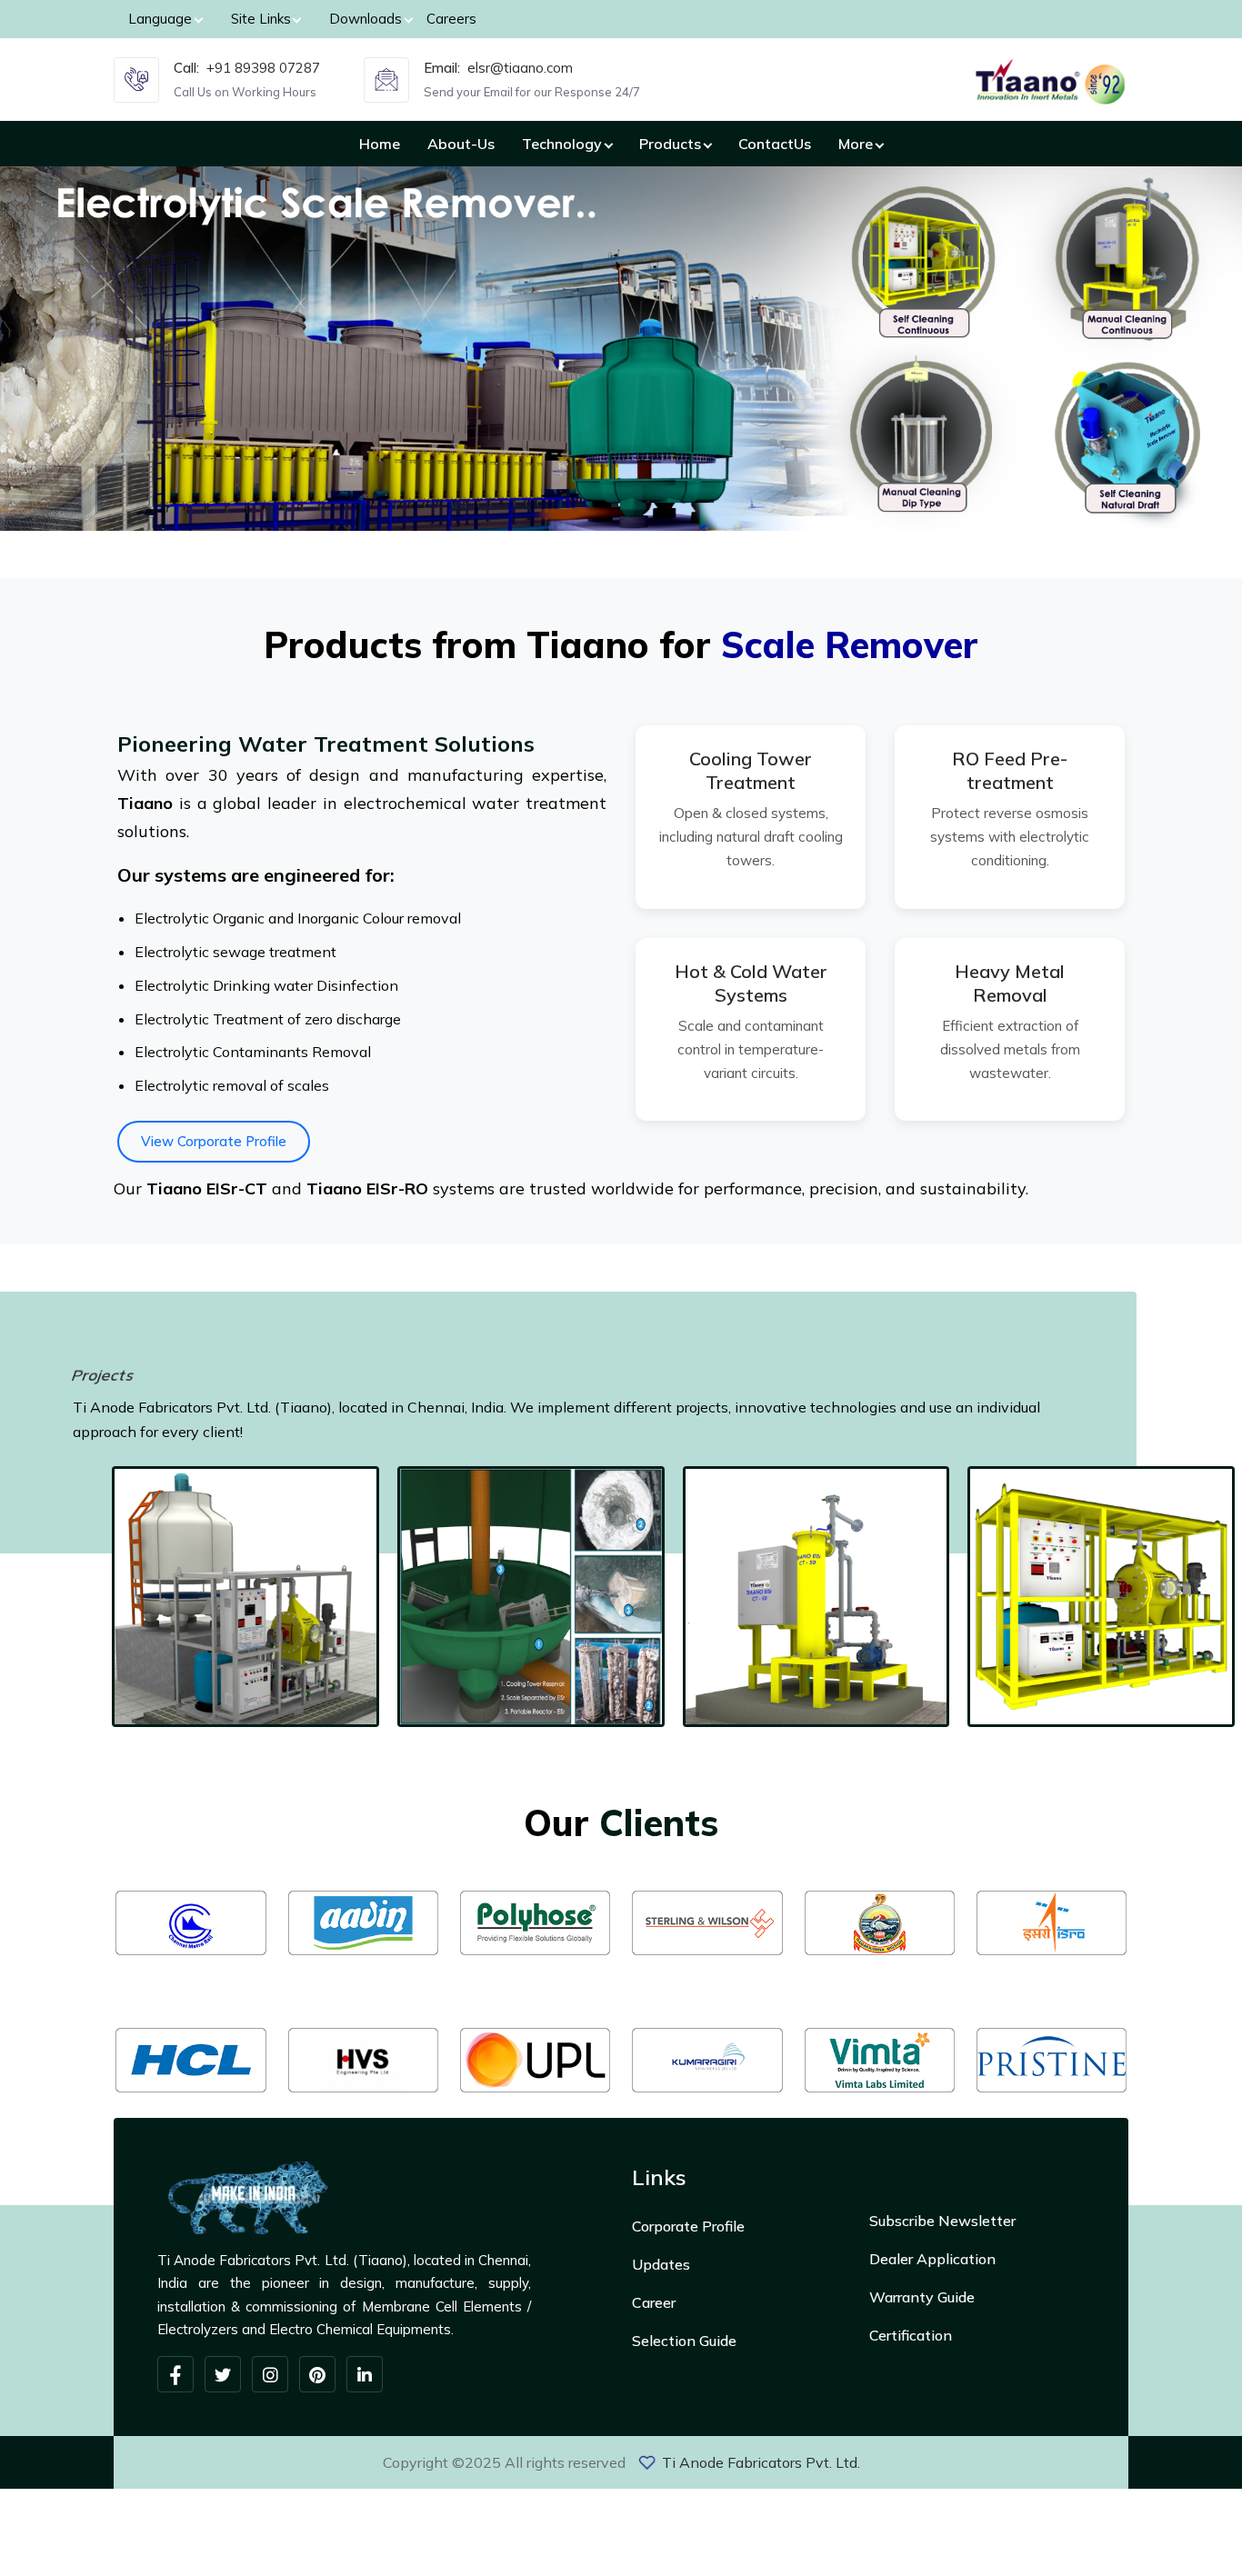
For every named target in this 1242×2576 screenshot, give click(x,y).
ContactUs (775, 144)
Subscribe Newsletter (942, 2221)
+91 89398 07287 (263, 68)
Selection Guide (684, 2341)
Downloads (366, 19)
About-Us (461, 144)
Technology (562, 144)
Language (160, 19)
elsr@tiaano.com (520, 68)
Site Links (261, 19)
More (856, 144)
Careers (451, 19)
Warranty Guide (922, 2297)
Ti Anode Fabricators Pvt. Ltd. (761, 2462)
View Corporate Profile (214, 1141)
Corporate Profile (688, 2226)
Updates (661, 2264)
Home (380, 144)
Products (670, 144)
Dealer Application (932, 2259)
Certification (911, 2335)
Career (654, 2302)
